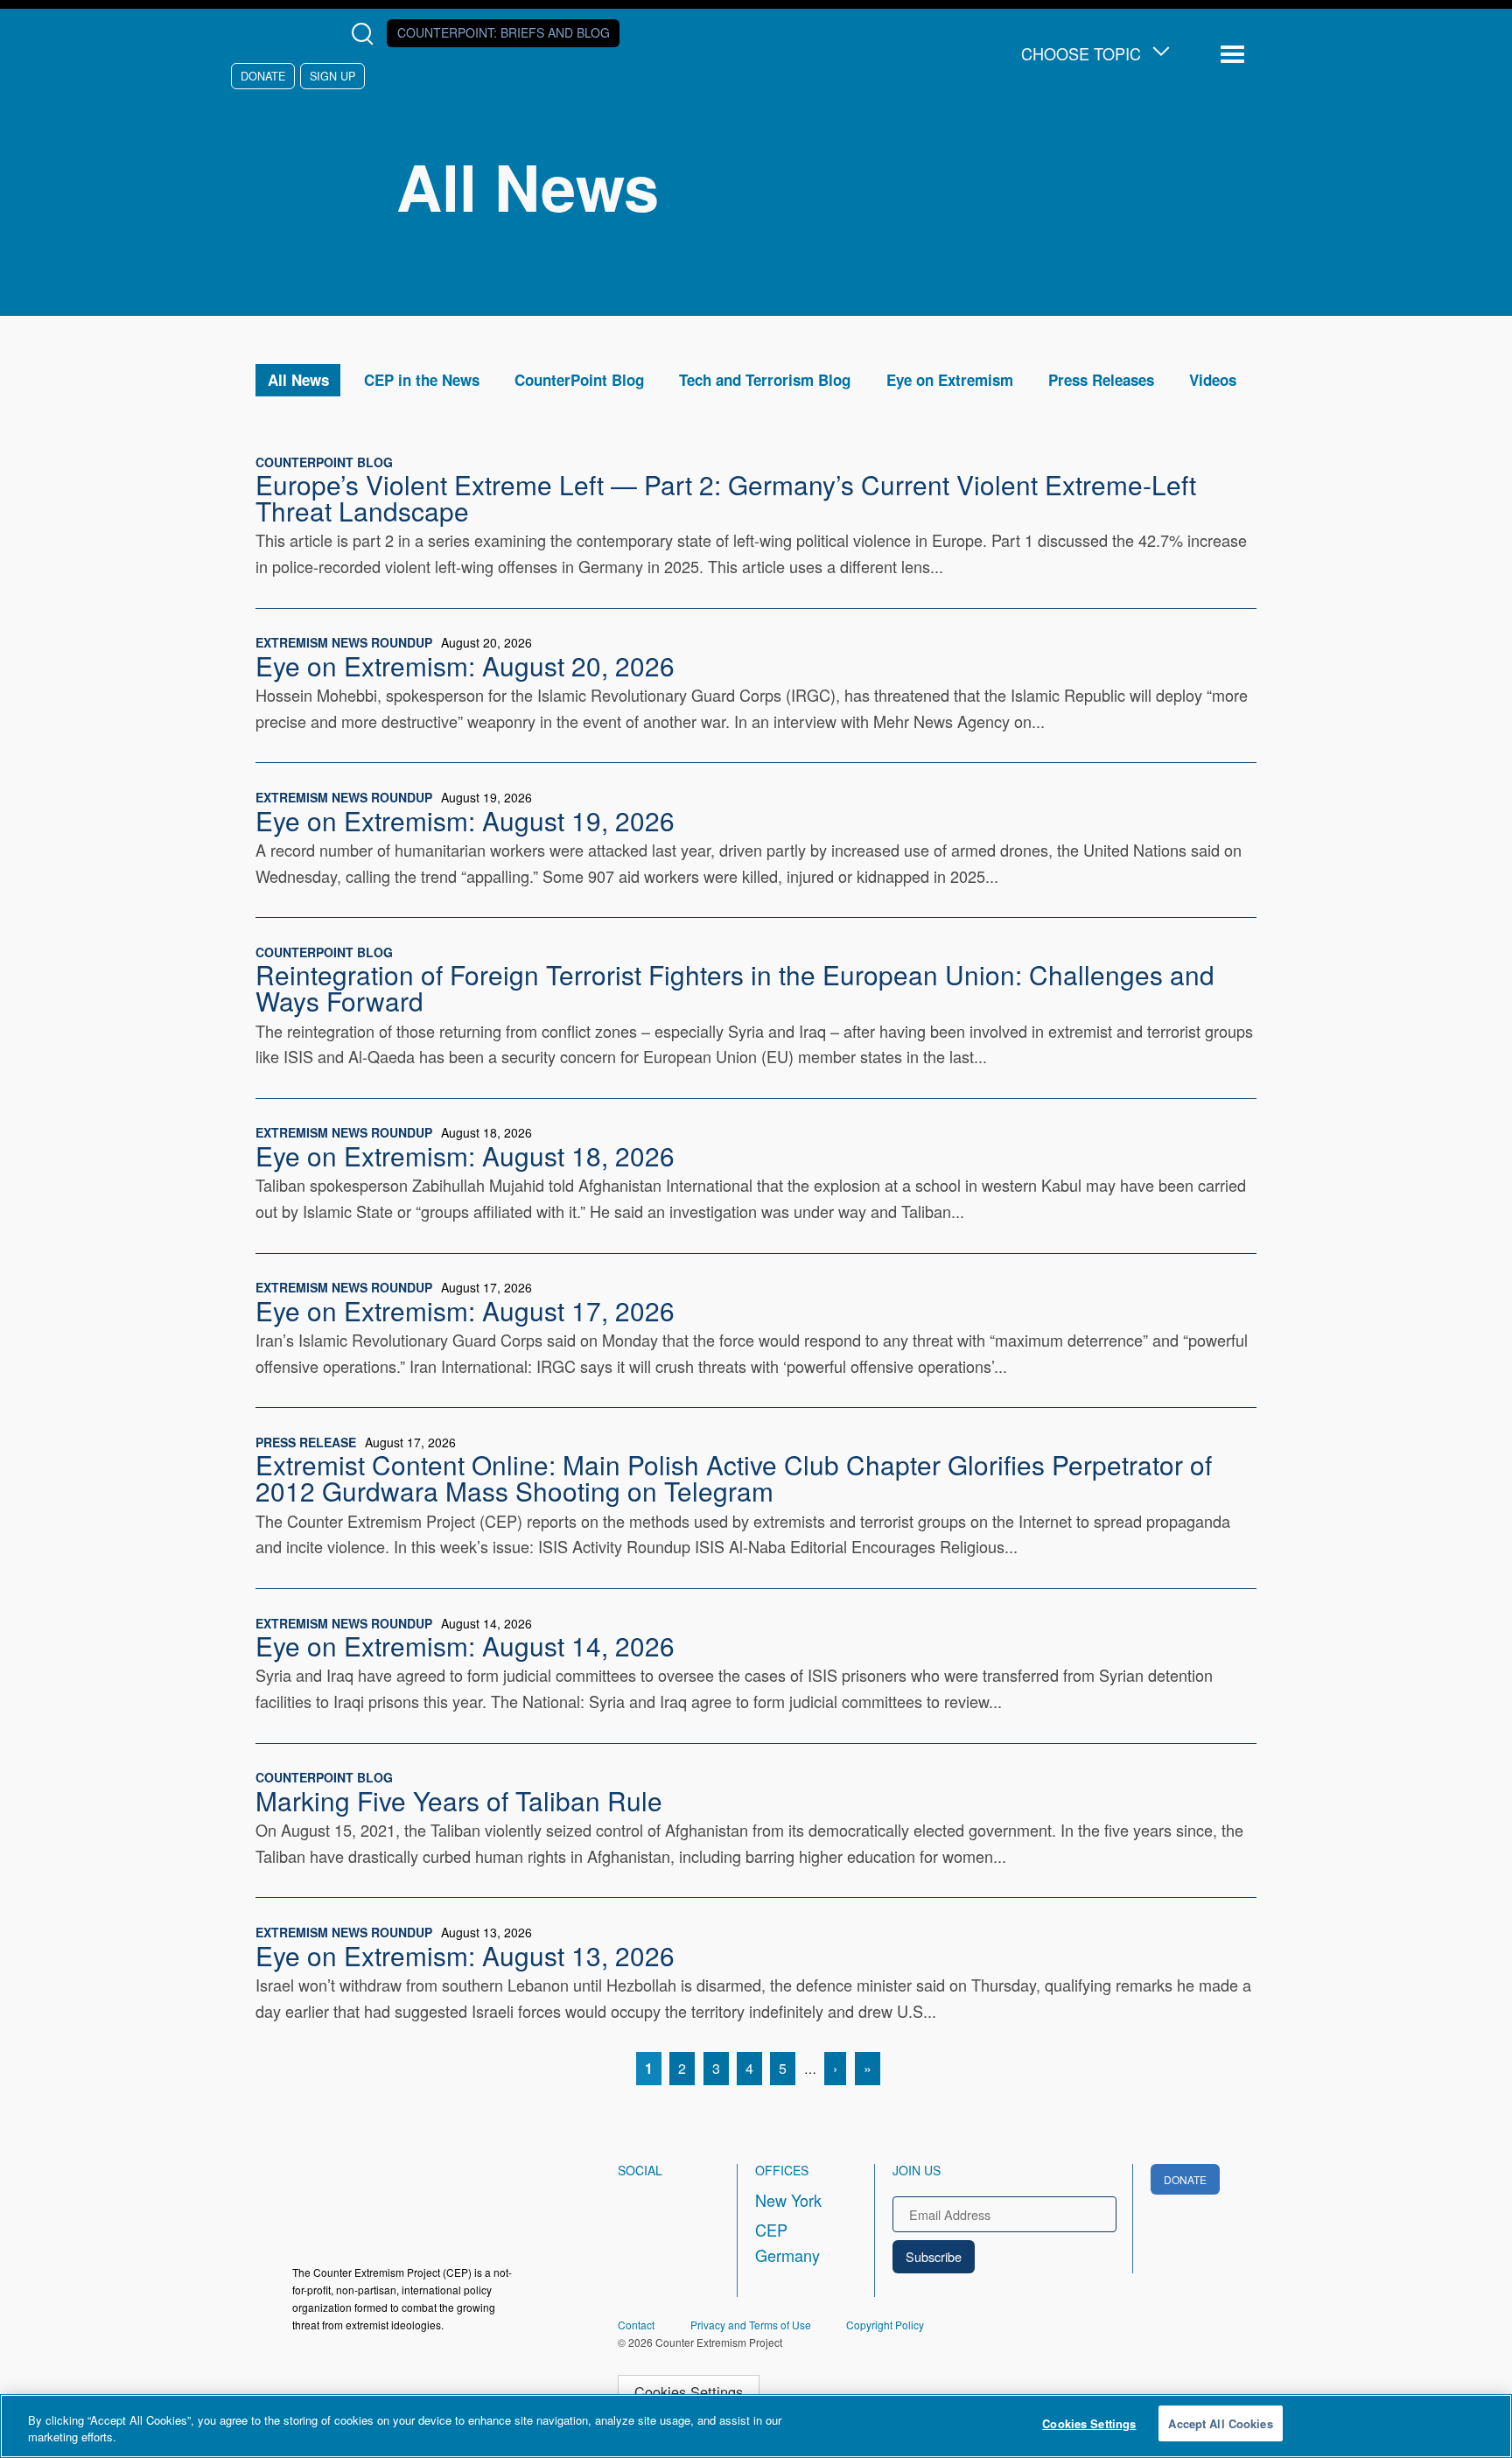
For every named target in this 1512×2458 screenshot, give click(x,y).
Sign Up (332, 76)
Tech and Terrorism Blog (765, 380)
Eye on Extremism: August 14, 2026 (465, 1645)
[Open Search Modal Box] (366, 34)
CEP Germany (787, 2243)
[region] (756, 2426)
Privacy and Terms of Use (751, 2325)
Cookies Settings (689, 2391)
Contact (636, 2325)
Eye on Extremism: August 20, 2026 (465, 665)
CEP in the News (422, 380)
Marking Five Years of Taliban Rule (459, 1800)
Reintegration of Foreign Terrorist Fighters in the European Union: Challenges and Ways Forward (735, 987)
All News (298, 380)
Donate (263, 76)
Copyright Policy (885, 2325)
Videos (1213, 380)
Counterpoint (504, 32)
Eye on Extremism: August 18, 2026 (465, 1155)
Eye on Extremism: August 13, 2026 (465, 1955)
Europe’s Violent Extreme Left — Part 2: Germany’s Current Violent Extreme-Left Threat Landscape (726, 497)
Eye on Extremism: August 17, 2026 (465, 1310)
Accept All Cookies (1220, 2423)
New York (788, 2200)
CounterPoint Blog (579, 380)
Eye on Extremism (950, 380)
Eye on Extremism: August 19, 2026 (465, 820)
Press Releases (1101, 380)
